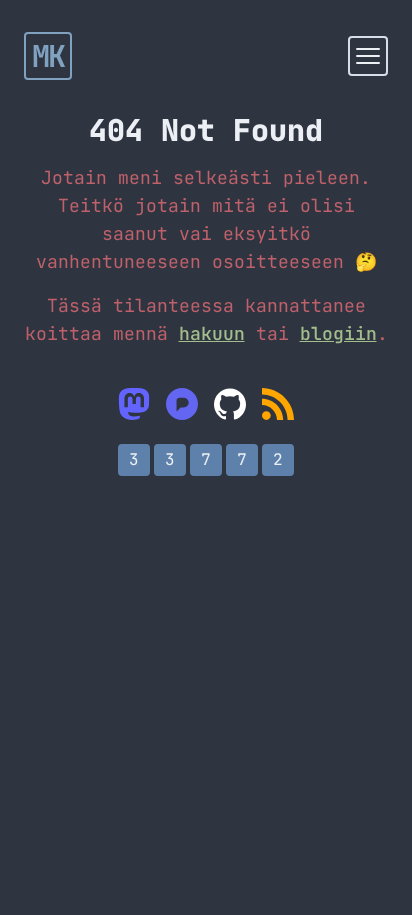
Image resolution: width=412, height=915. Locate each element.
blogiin (338, 333)
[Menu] (368, 56)
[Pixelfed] (182, 404)
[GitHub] (230, 404)
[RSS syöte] (278, 404)
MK (48, 56)
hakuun (212, 333)
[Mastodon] (134, 404)
